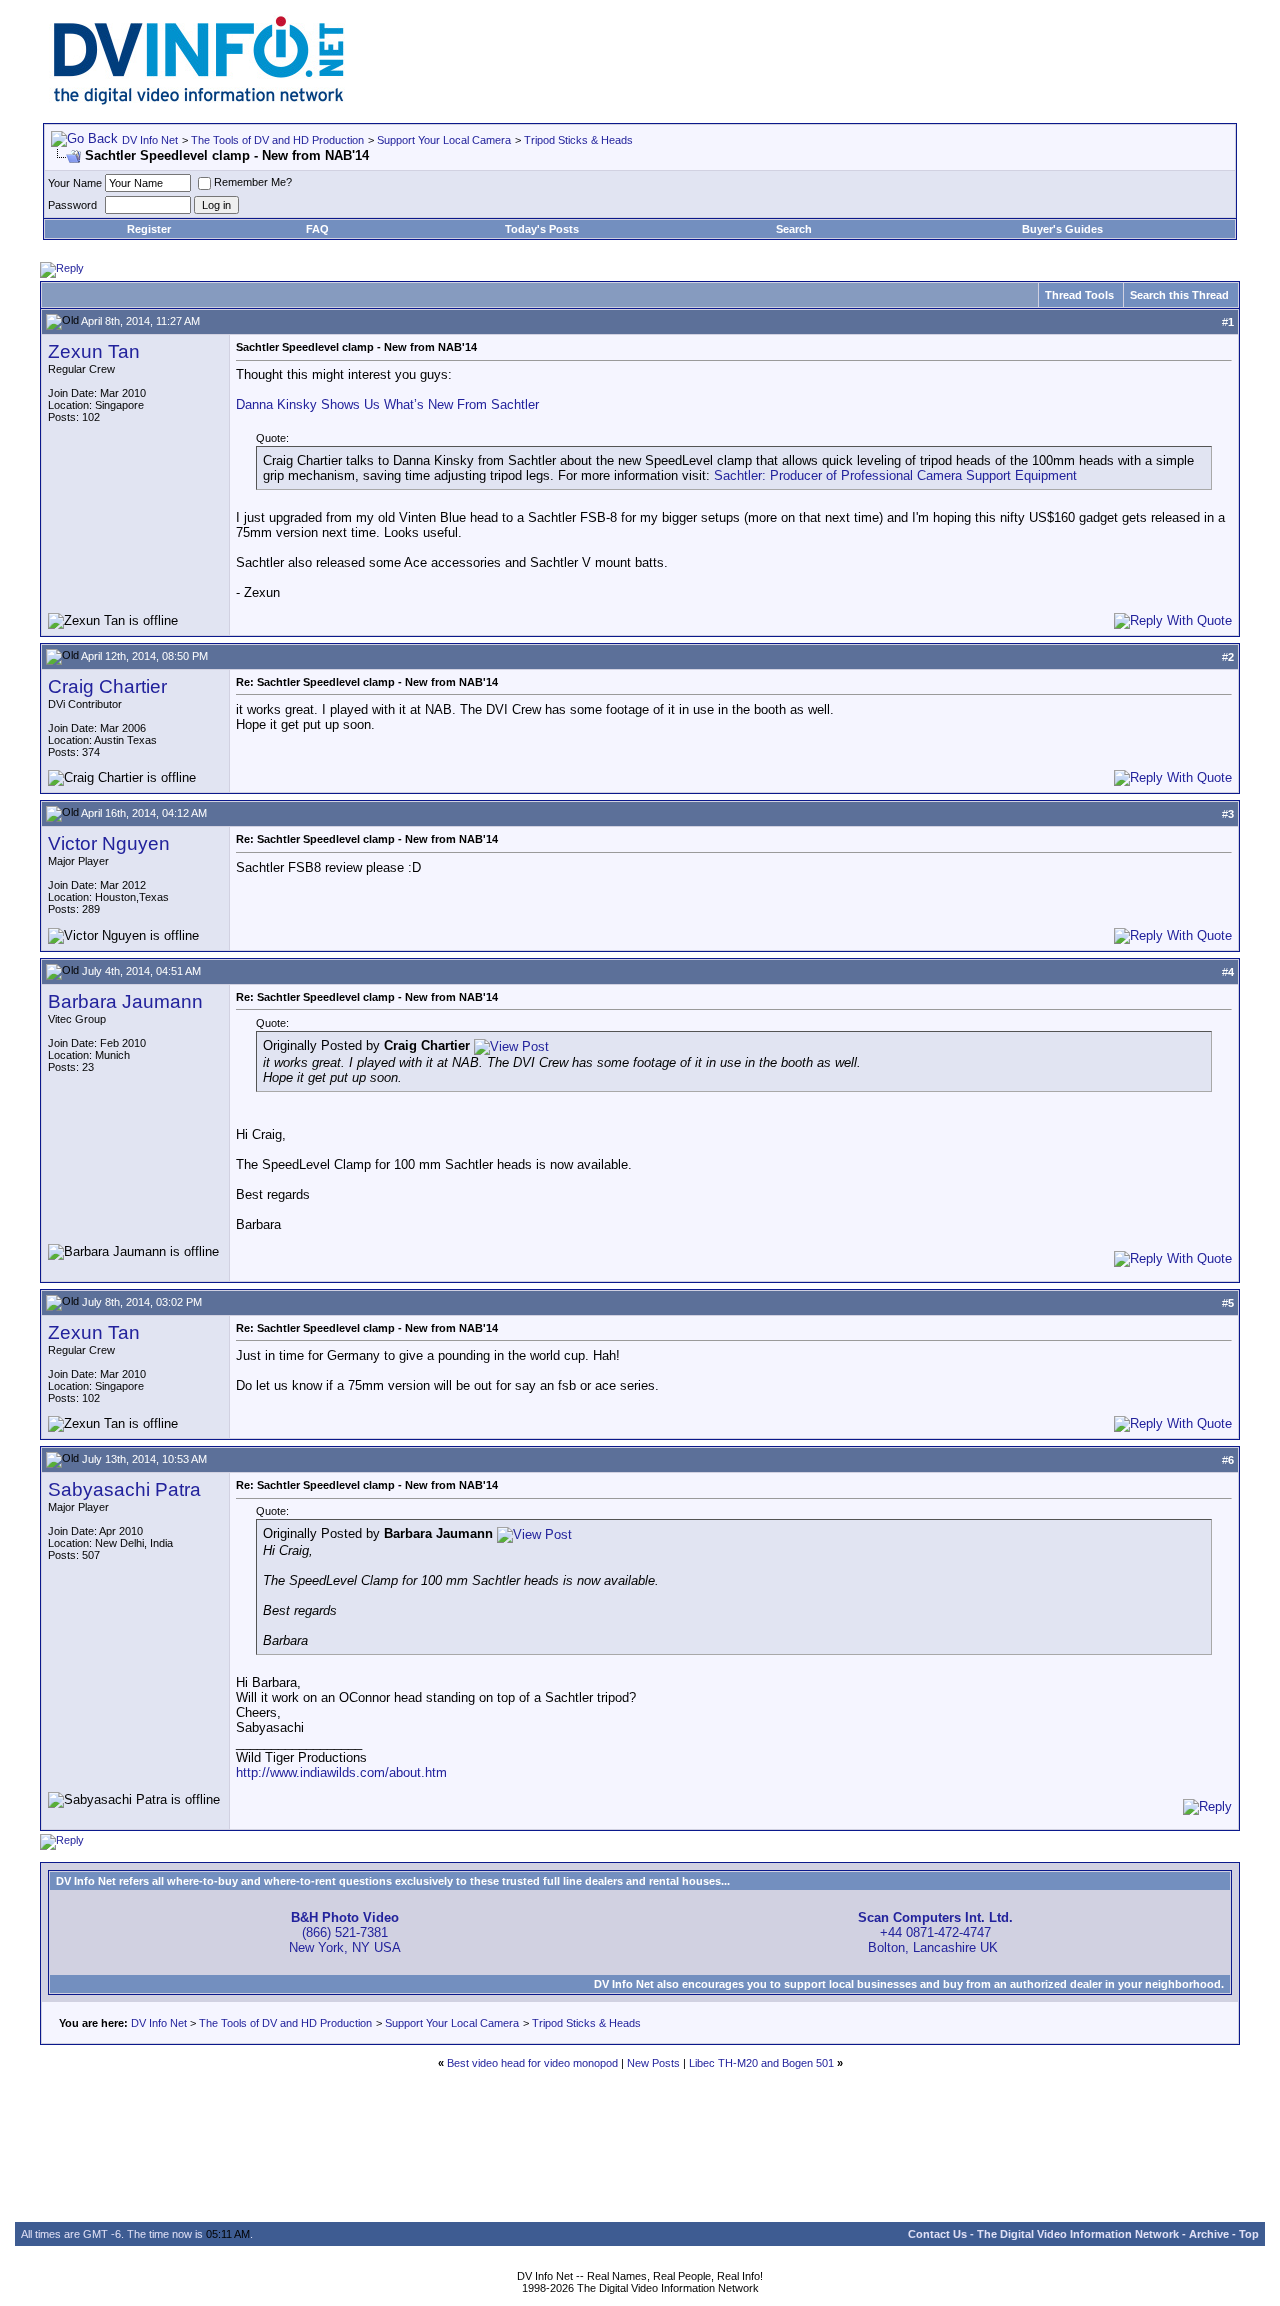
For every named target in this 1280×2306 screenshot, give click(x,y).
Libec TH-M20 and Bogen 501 (761, 2063)
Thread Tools (1079, 295)
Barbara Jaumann (125, 1001)
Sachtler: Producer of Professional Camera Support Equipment (895, 475)
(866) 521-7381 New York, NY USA (345, 1932)
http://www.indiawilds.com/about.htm (341, 1772)
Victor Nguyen (109, 843)
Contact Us (937, 2234)
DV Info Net (150, 140)
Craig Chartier (107, 686)
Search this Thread (1179, 295)
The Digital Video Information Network (1078, 2234)
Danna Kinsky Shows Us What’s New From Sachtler (387, 404)
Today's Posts (542, 229)
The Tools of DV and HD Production (277, 140)
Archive (1209, 2234)
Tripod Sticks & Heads (578, 140)
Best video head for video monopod (532, 2063)
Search (794, 229)
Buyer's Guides (1062, 229)
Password (72, 205)
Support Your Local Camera (444, 140)
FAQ (317, 229)
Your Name (75, 183)
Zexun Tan (94, 351)
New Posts (653, 2063)
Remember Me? (253, 182)
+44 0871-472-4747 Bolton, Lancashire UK (935, 1932)
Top (1249, 2234)
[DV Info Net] (199, 100)
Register (149, 229)
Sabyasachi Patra (124, 1489)
